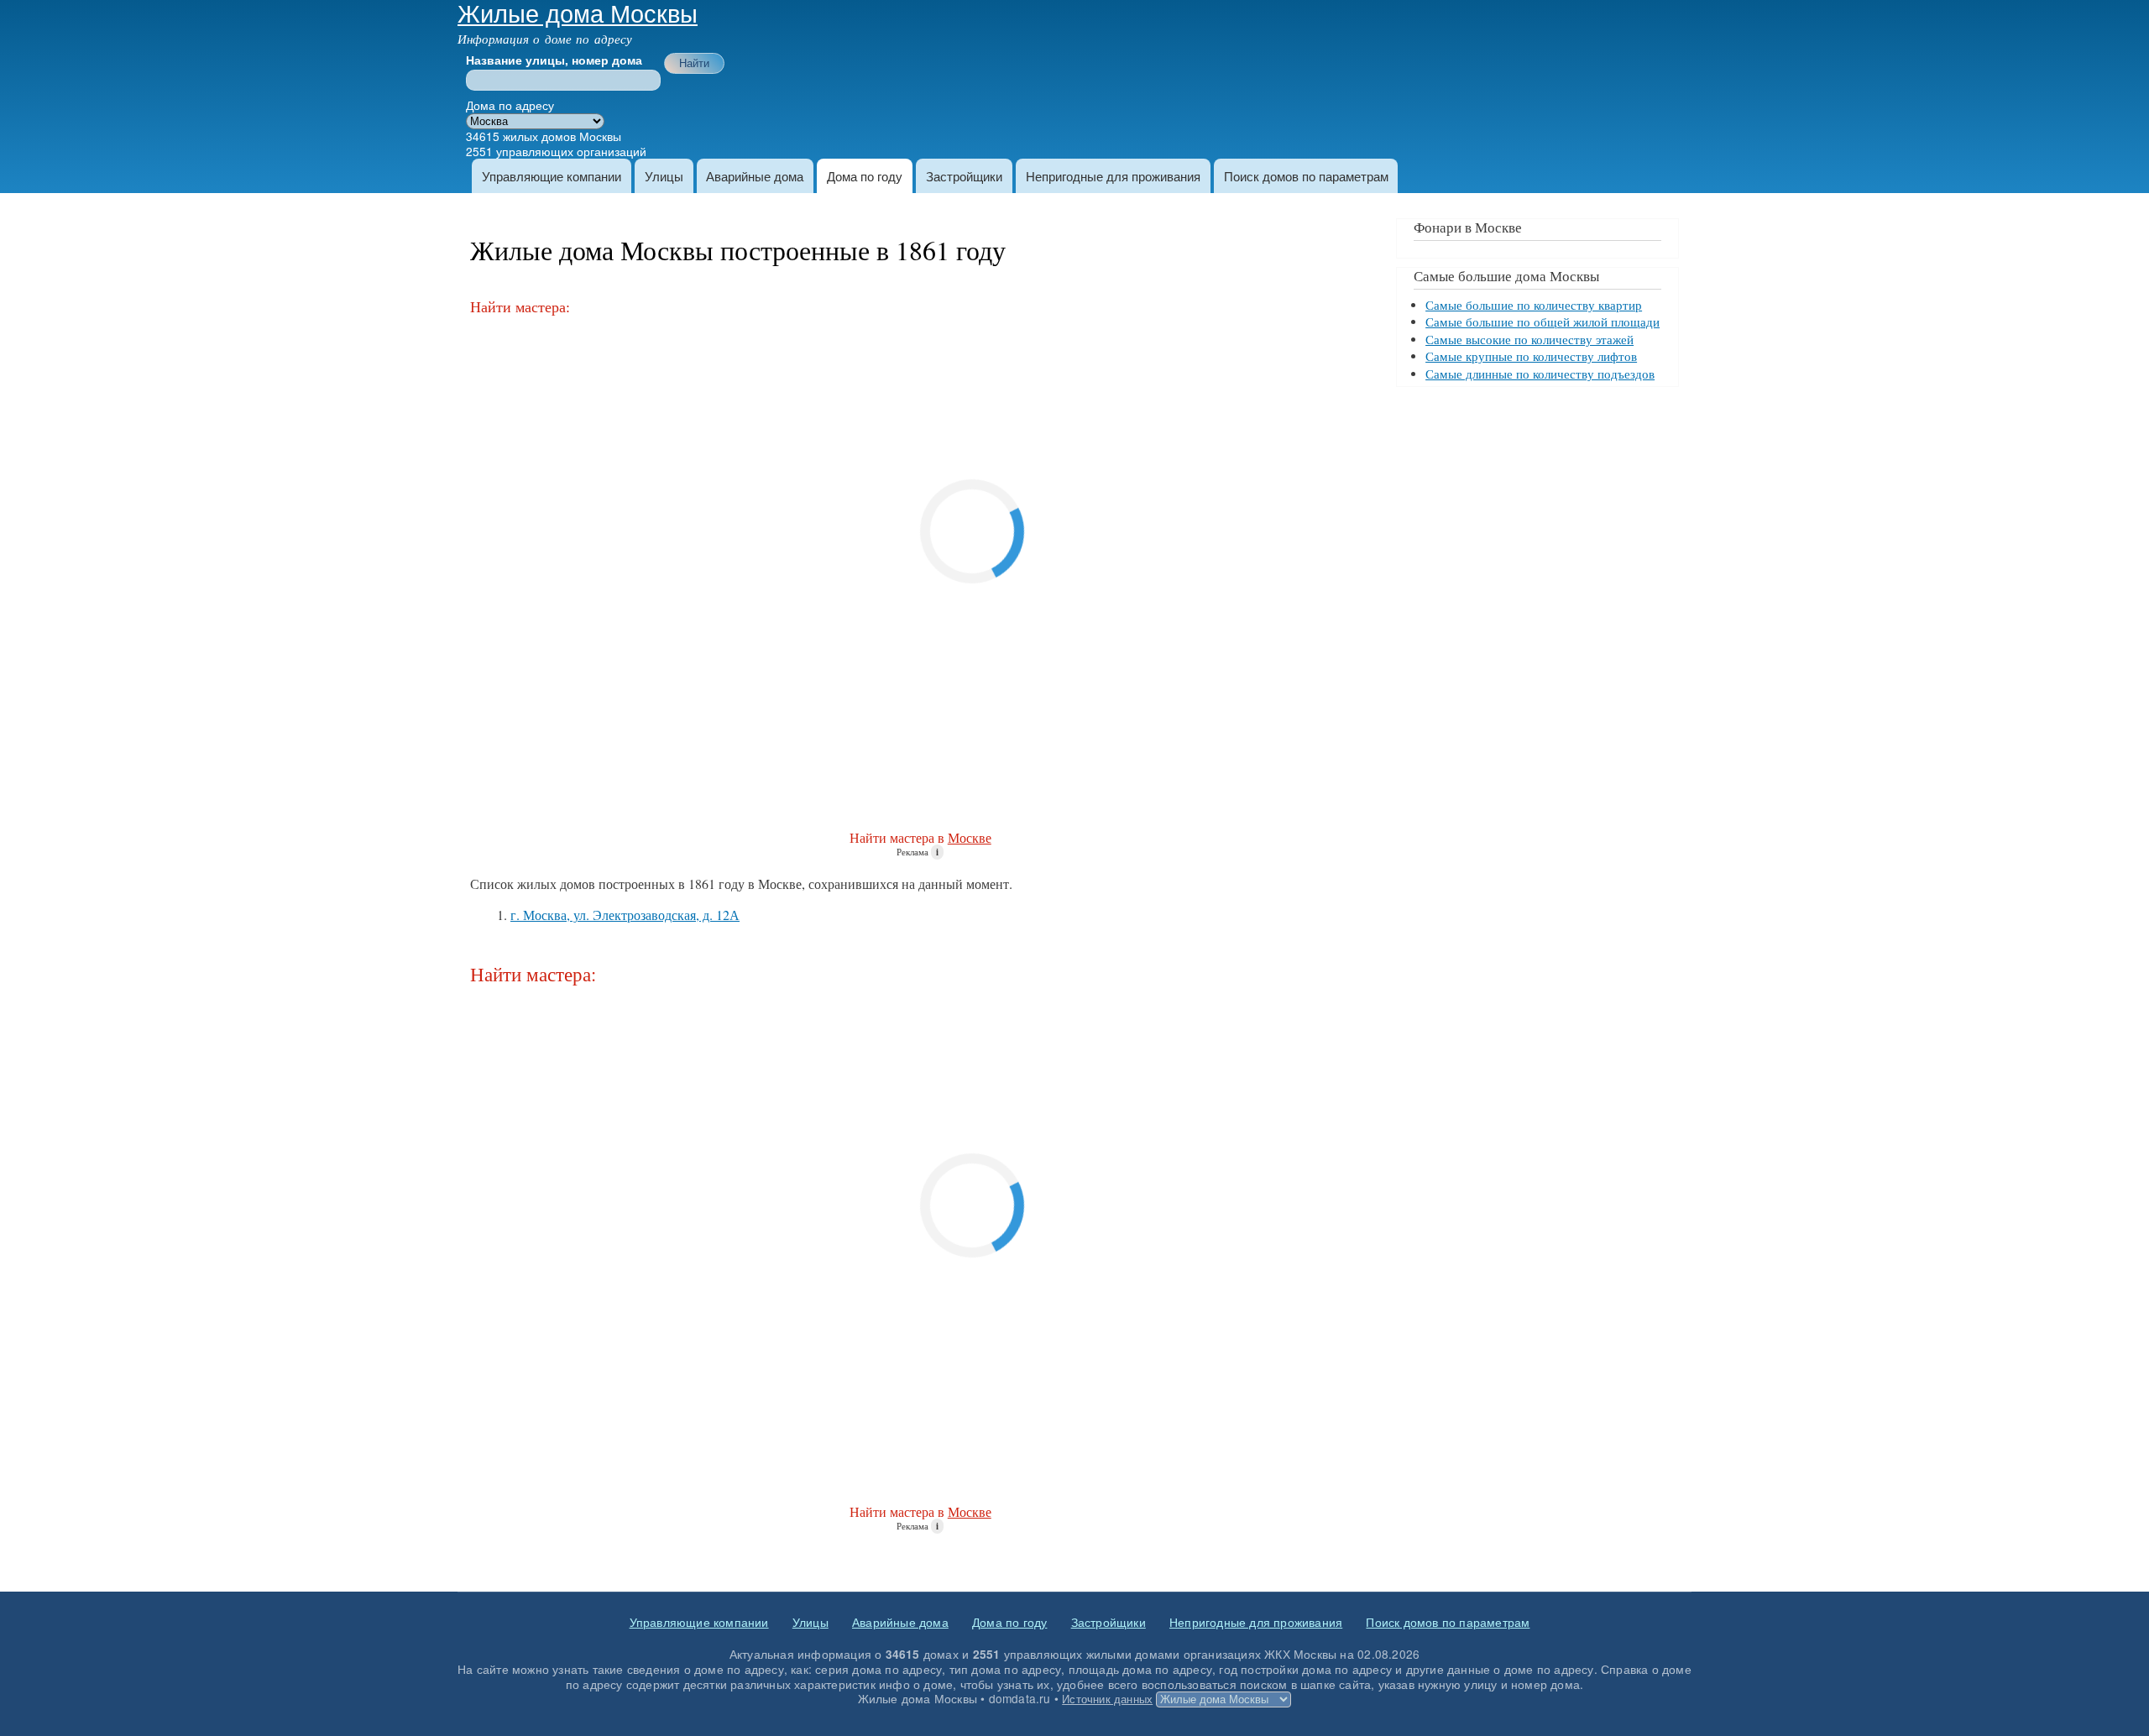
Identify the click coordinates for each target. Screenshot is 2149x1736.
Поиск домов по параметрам (1306, 176)
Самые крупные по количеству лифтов (1531, 356)
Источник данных (1107, 1699)
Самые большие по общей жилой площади (1542, 322)
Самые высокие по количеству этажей (1529, 340)
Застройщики (964, 176)
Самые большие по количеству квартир (1534, 305)
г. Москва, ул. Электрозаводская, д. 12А (625, 915)
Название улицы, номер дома (554, 60)
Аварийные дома (755, 176)
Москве (970, 837)
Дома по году (865, 176)
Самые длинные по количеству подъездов (1540, 374)
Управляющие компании (552, 176)
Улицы (664, 176)
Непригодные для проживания (1113, 176)
